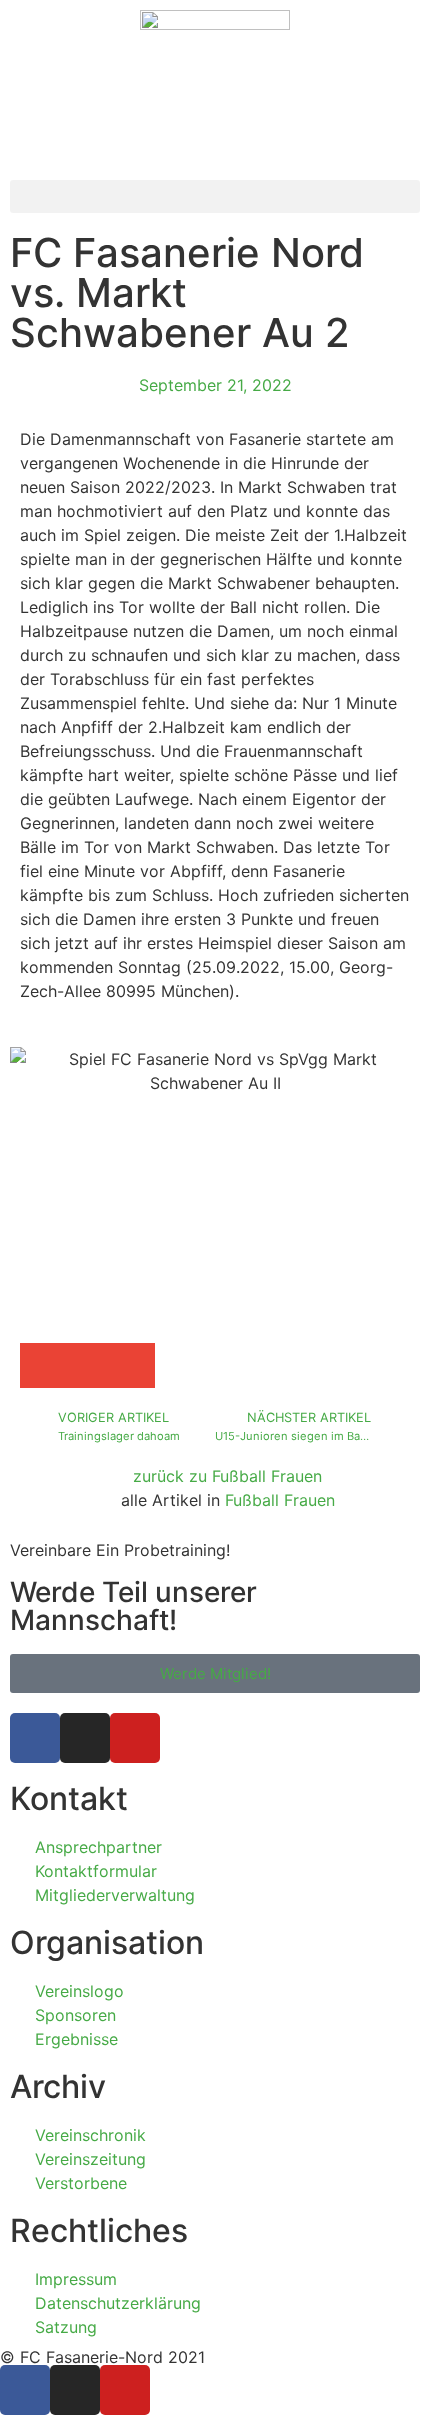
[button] (215, 196)
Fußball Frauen (280, 1500)
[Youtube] (135, 1738)
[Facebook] (35, 1738)
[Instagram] (85, 1738)
